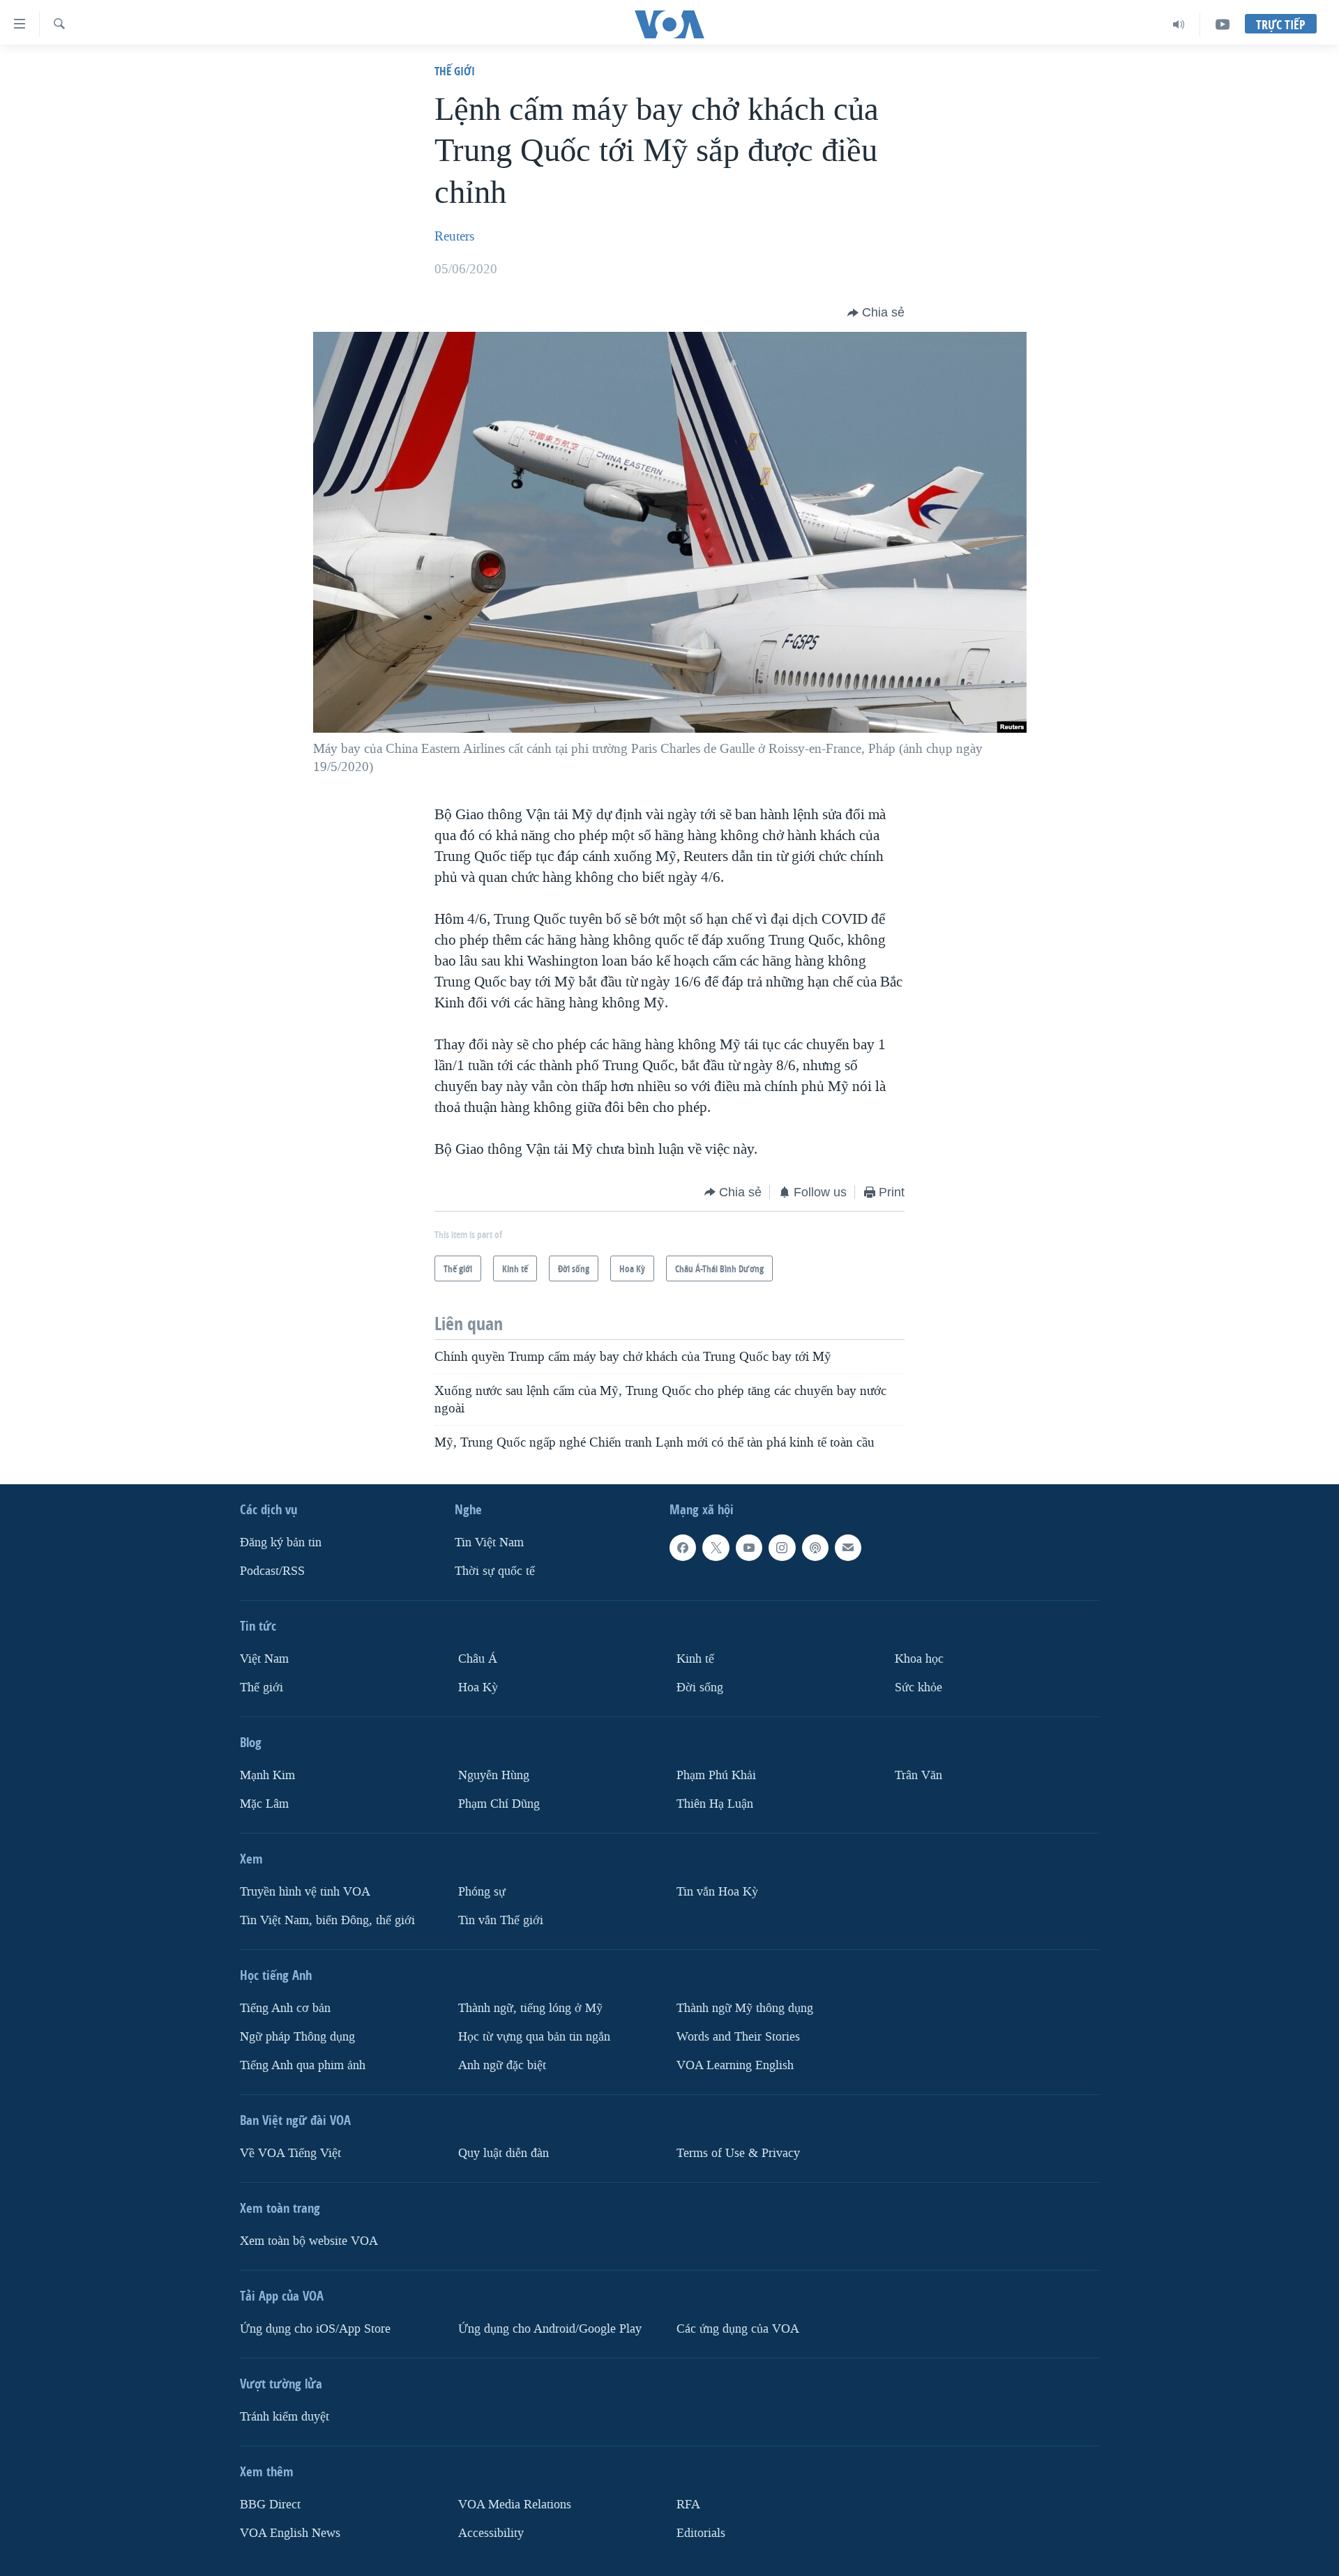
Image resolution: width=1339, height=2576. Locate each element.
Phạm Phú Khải (716, 1775)
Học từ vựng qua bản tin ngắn (534, 2037)
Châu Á (478, 1659)
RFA (688, 2505)
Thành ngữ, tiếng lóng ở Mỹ (530, 2008)
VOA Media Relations (515, 2505)
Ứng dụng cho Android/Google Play (550, 2329)
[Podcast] (815, 1548)
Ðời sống (700, 1687)
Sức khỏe (918, 1687)
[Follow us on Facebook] (683, 1548)
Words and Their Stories (738, 2037)
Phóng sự (482, 1892)
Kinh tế (695, 1659)
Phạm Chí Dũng (499, 1804)
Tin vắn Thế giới (501, 1920)
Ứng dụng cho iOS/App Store (315, 2329)
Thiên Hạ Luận (715, 1804)
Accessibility (491, 2533)
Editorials (701, 2533)
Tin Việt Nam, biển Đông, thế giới (327, 1920)
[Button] (876, 313)
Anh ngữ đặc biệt (502, 2065)
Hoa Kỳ (478, 1687)
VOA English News (290, 2533)
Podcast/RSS (272, 1571)
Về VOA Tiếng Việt (290, 2153)
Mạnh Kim (267, 1775)
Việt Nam (264, 1659)
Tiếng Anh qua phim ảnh (303, 2065)
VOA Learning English (735, 2065)
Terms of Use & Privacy (738, 2153)
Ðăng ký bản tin (281, 1542)
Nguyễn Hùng (494, 1775)
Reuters (454, 236)
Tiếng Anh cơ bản (285, 2008)
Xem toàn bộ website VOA (309, 2241)
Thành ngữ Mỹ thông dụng (745, 2008)
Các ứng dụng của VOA (738, 2329)
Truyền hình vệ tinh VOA (305, 1892)
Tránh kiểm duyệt (285, 2417)
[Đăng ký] (848, 1548)
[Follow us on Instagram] (782, 1548)
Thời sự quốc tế (495, 1571)
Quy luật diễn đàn (504, 2153)
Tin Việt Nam (489, 1542)
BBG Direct (270, 2505)
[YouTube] (1223, 24)
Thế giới (455, 71)
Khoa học (919, 1659)
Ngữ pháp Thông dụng (297, 2037)
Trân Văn (918, 1775)
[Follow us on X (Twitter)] (716, 1548)
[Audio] (1179, 24)
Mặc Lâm (264, 1804)
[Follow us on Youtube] (749, 1548)
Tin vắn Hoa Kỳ (717, 1892)
